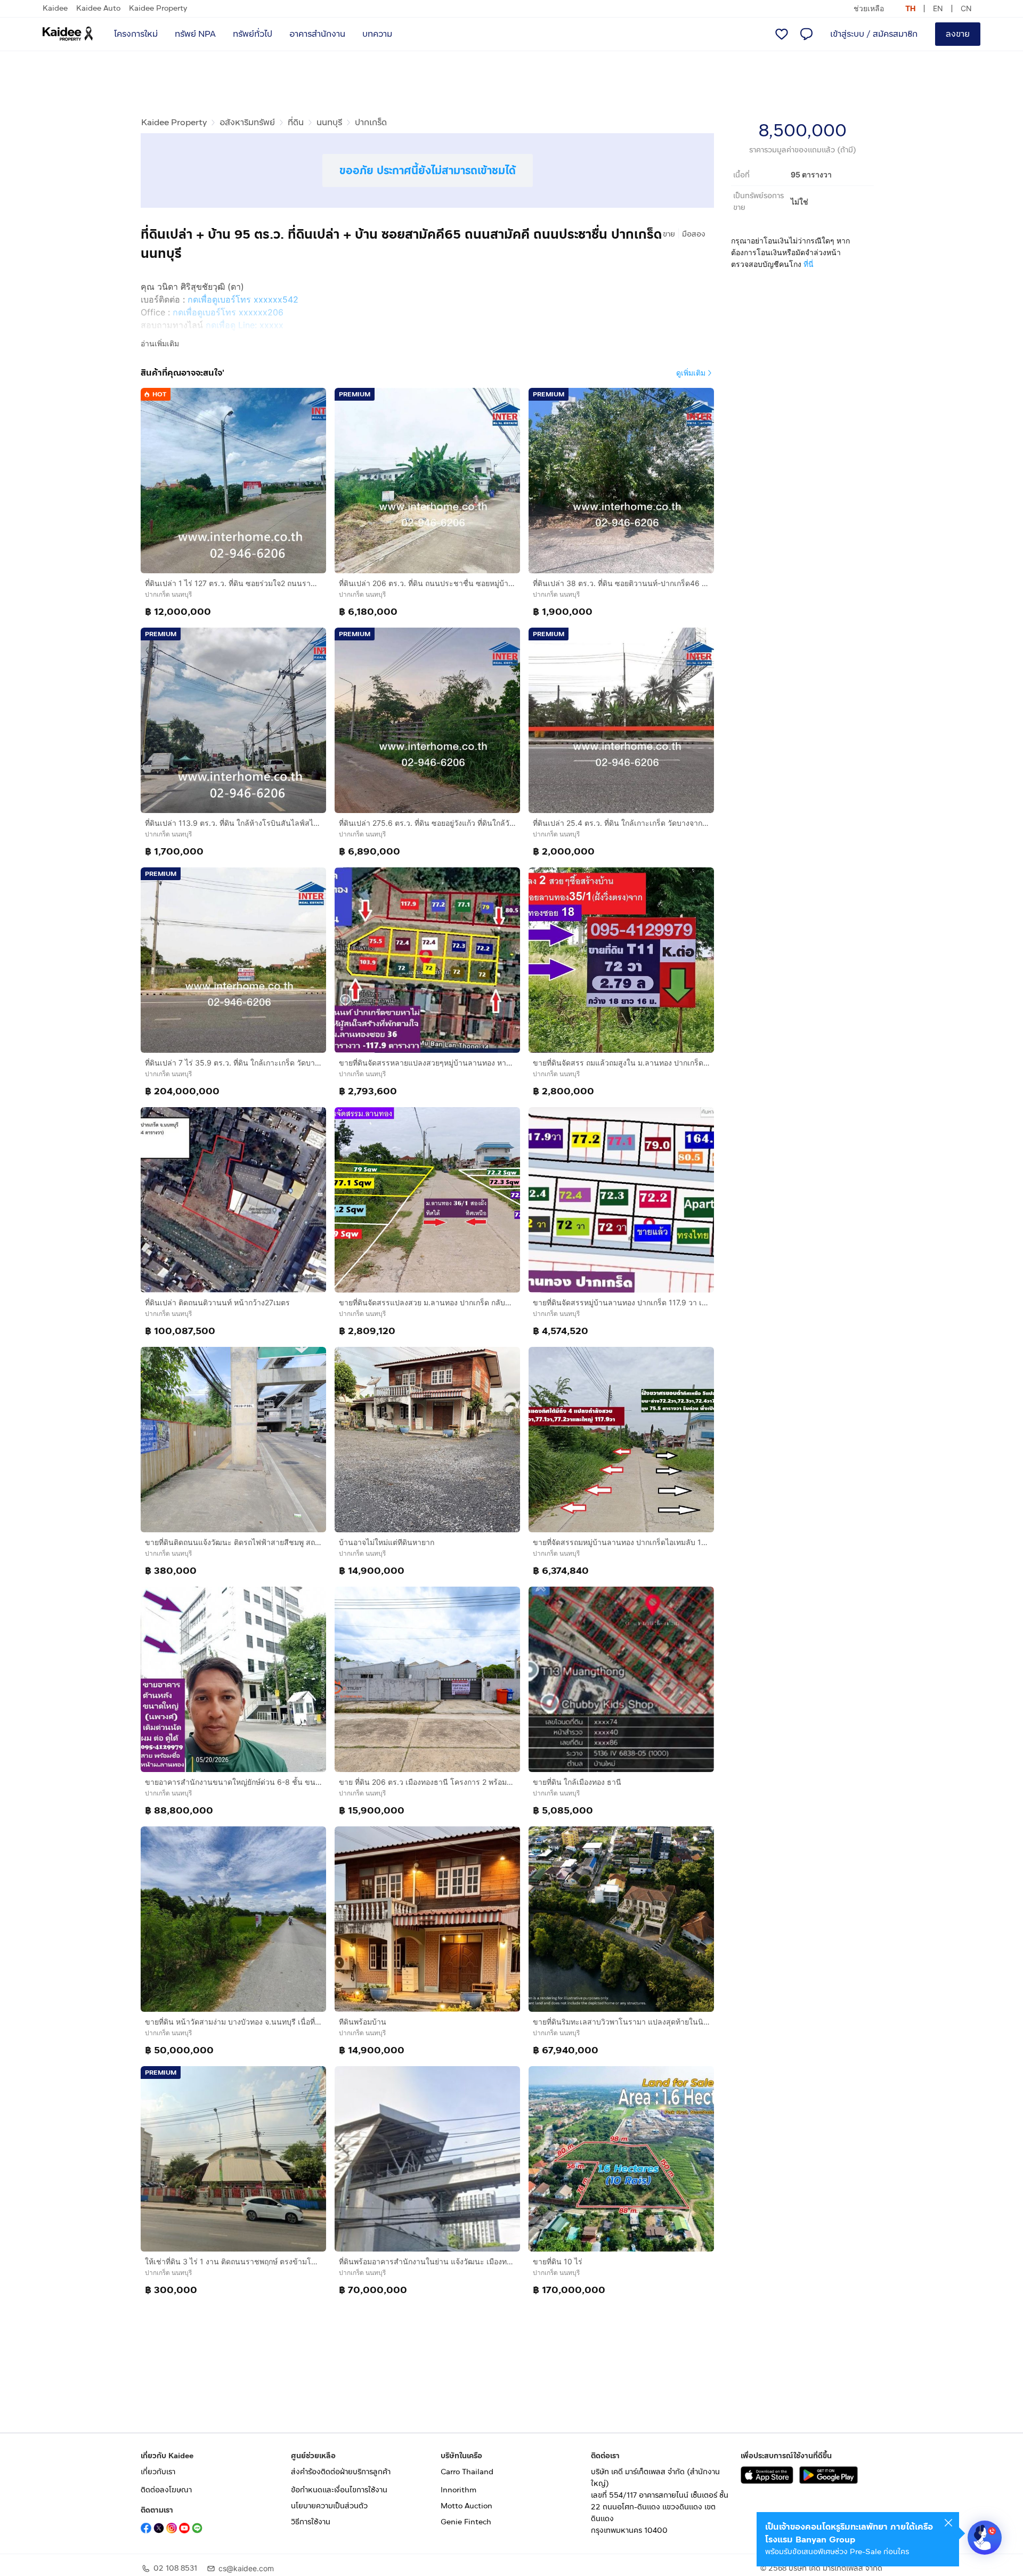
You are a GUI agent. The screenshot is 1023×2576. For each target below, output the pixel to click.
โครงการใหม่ (136, 34)
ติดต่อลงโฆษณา (166, 2490)
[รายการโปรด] (782, 34)
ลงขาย (958, 34)
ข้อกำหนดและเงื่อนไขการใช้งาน (339, 2490)
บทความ (377, 34)
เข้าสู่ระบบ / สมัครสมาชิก (874, 34)
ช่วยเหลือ (869, 8)
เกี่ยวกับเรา (158, 2472)
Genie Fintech (466, 2522)
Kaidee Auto (98, 8)
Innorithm (458, 2490)
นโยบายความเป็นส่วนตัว (329, 2506)
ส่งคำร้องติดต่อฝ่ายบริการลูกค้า (341, 2472)
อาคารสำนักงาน (317, 34)
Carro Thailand (467, 2472)
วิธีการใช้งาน (311, 2522)
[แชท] (806, 34)
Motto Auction (466, 2506)
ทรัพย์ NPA (195, 34)
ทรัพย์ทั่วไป (253, 34)
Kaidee (55, 8)
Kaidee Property (158, 8)
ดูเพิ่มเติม (691, 373)
